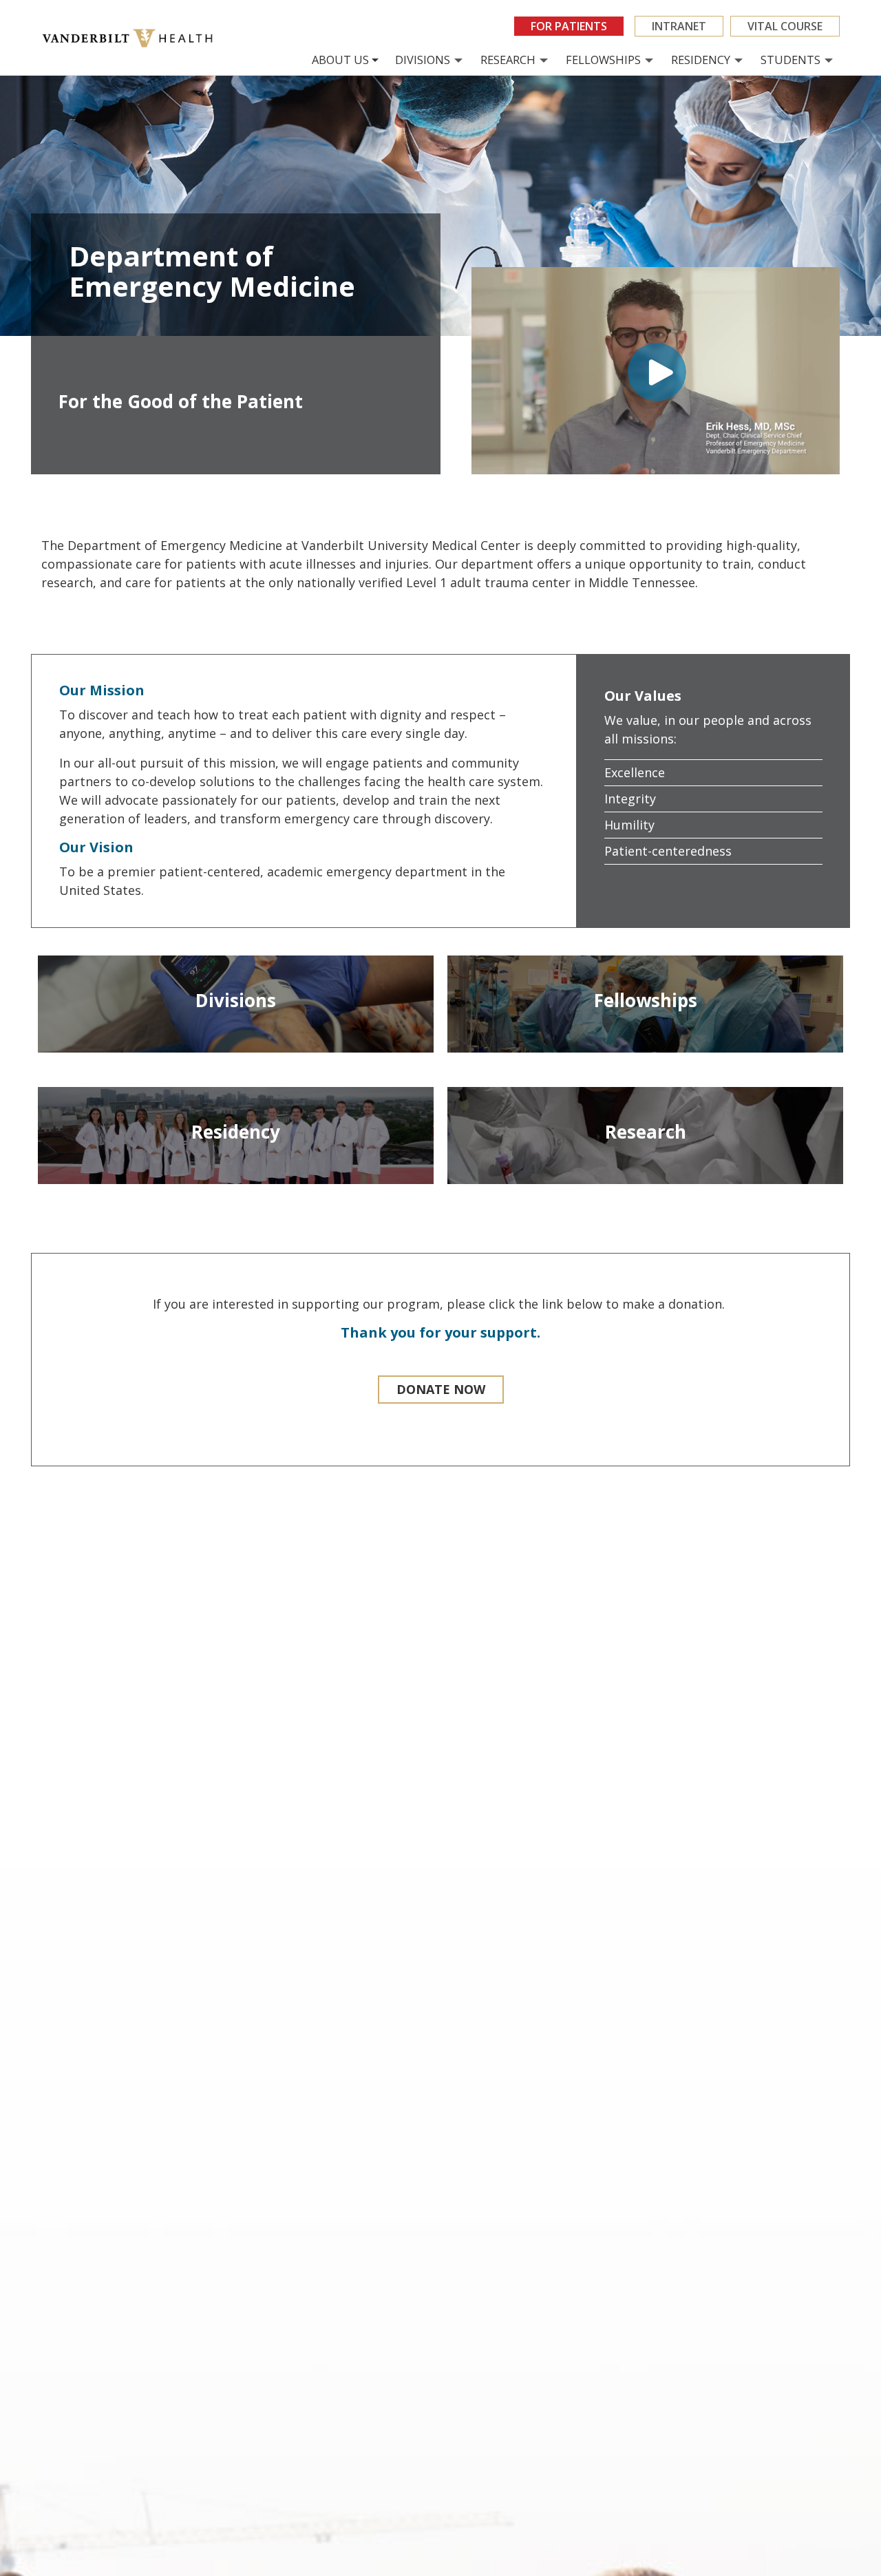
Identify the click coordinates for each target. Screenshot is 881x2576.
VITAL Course (785, 26)
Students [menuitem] (790, 60)
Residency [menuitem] (701, 60)
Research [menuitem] (508, 60)
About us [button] (340, 60)
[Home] (132, 38)
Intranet (679, 26)
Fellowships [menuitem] (603, 60)
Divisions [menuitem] (423, 60)
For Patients (569, 26)
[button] (441, 1390)
